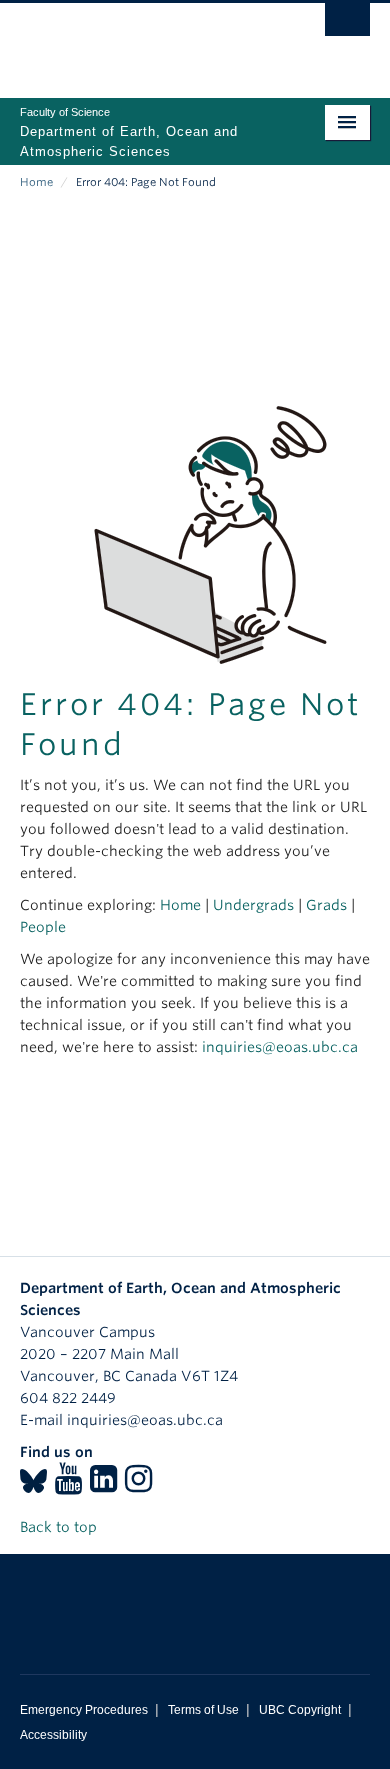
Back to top (60, 1527)
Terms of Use (203, 1710)
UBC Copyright (300, 1710)
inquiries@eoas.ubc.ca (280, 1047)
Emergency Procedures (84, 1710)
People (43, 927)
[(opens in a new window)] (33, 1485)
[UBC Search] (347, 25)
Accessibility (53, 1735)
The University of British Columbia (142, 41)
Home (36, 182)
